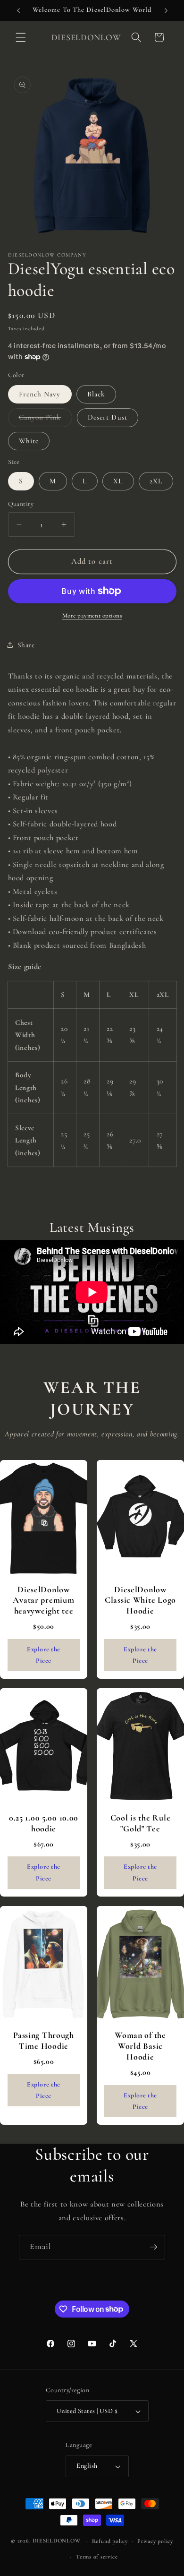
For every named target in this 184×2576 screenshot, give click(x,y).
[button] (21, 37)
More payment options (92, 616)
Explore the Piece (44, 1655)
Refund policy (110, 2541)
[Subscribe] (153, 2247)
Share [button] (26, 645)
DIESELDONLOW (56, 2541)
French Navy (40, 394)
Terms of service (97, 2557)
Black (96, 394)
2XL (156, 481)
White (29, 441)
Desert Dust (108, 417)
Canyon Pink (46, 420)
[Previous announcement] (18, 10)
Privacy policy (155, 2541)
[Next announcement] (166, 10)
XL (118, 481)
